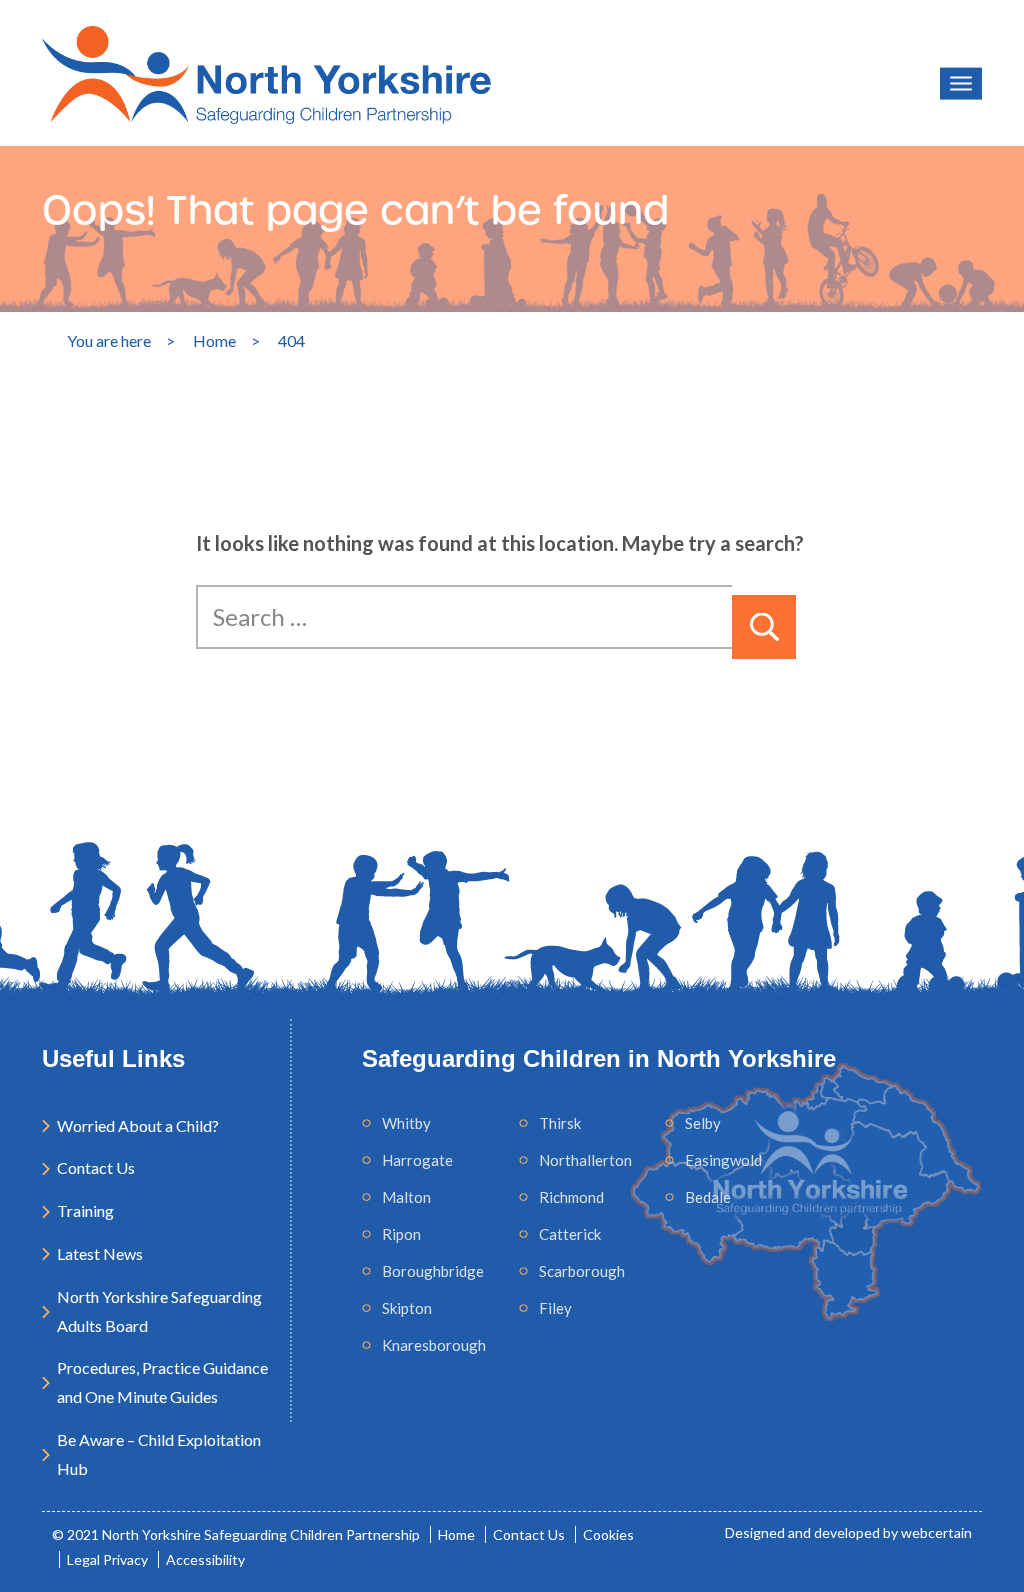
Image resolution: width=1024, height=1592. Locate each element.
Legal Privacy (107, 1559)
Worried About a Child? (138, 1125)
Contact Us (96, 1167)
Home (456, 1534)
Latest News (100, 1253)
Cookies (608, 1534)
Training (85, 1210)
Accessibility (205, 1559)
